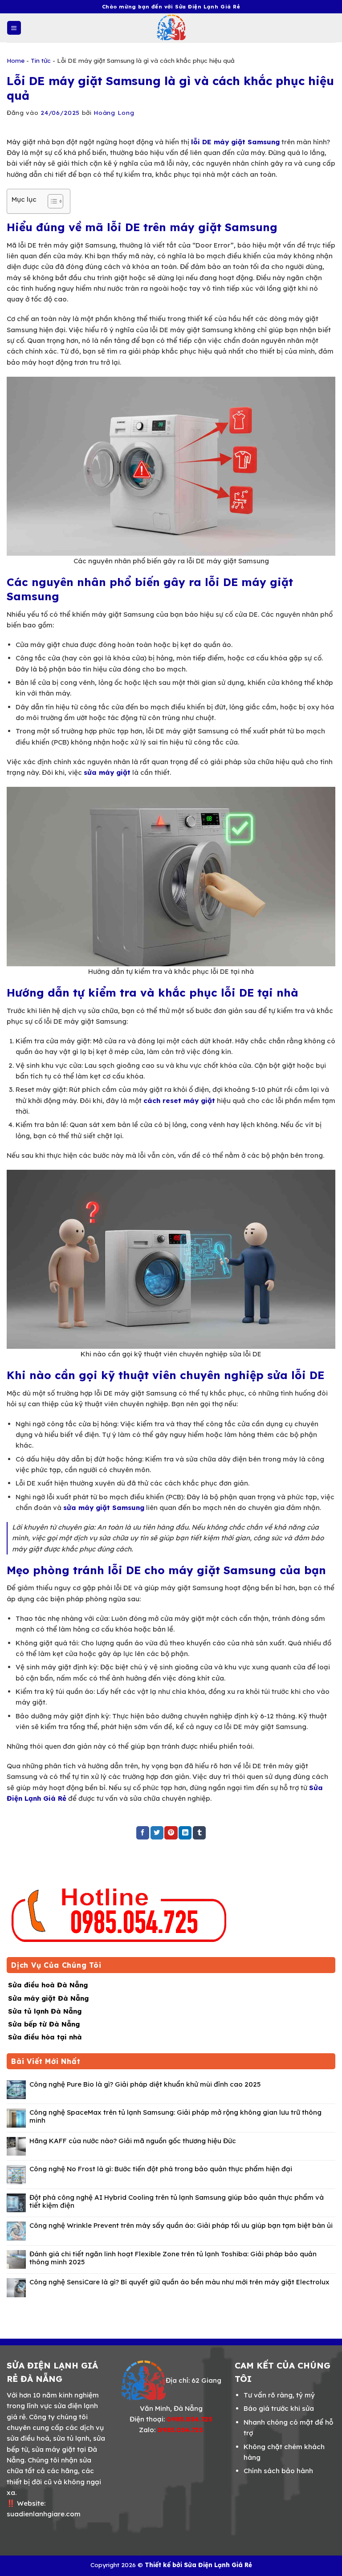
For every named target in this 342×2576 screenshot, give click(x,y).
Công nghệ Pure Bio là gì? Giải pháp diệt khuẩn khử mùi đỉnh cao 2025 (145, 2084)
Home (16, 60)
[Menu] (14, 28)
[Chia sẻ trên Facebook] (143, 1833)
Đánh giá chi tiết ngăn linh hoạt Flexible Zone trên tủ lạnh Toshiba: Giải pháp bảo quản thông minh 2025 (173, 2258)
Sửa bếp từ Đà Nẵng (44, 2024)
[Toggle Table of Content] (51, 201)
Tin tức (41, 60)
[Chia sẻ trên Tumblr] (199, 1833)
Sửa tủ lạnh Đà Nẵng (45, 2011)
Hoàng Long (114, 112)
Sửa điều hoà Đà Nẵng (48, 1985)
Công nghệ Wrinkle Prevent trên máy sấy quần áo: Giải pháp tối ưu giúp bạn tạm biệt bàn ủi (181, 2226)
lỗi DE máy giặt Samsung (235, 142)
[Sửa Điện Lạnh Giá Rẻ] (171, 28)
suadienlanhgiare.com (44, 2514)
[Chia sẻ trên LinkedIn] (185, 1833)
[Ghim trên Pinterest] (171, 1833)
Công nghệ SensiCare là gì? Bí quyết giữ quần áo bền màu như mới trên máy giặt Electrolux (179, 2282)
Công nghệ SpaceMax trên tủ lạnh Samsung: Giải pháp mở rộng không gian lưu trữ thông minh (175, 2116)
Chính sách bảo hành (278, 2471)
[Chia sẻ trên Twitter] (157, 1833)
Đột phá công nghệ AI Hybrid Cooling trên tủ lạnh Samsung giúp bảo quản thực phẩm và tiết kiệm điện (177, 2202)
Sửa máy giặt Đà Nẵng (48, 1998)
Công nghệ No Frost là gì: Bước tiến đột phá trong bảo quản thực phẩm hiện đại (161, 2169)
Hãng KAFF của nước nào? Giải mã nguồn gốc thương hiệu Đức (133, 2141)
